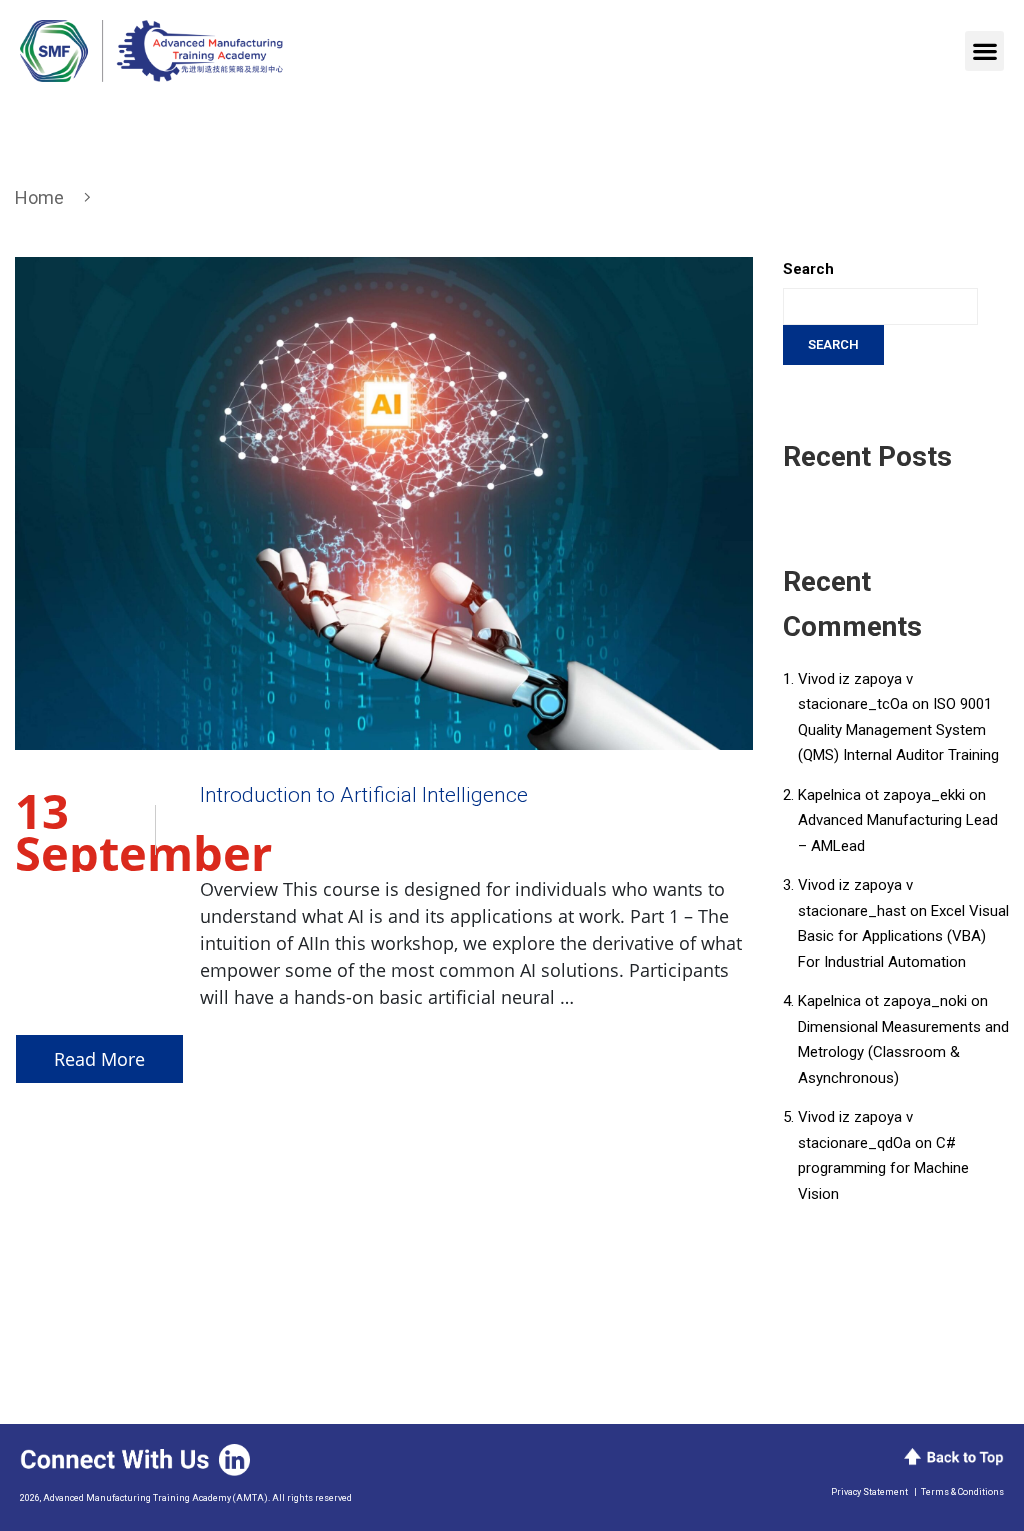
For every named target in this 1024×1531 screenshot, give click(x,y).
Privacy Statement (869, 1492)
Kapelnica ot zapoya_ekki (881, 795)
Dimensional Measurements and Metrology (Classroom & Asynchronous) (903, 1052)
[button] (984, 51)
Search (808, 269)
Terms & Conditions (962, 1492)
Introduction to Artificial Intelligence (364, 795)
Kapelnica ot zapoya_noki (882, 1001)
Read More (99, 1059)
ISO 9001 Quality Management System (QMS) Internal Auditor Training (898, 729)
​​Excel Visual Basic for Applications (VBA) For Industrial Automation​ (903, 936)
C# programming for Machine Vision (883, 1168)
